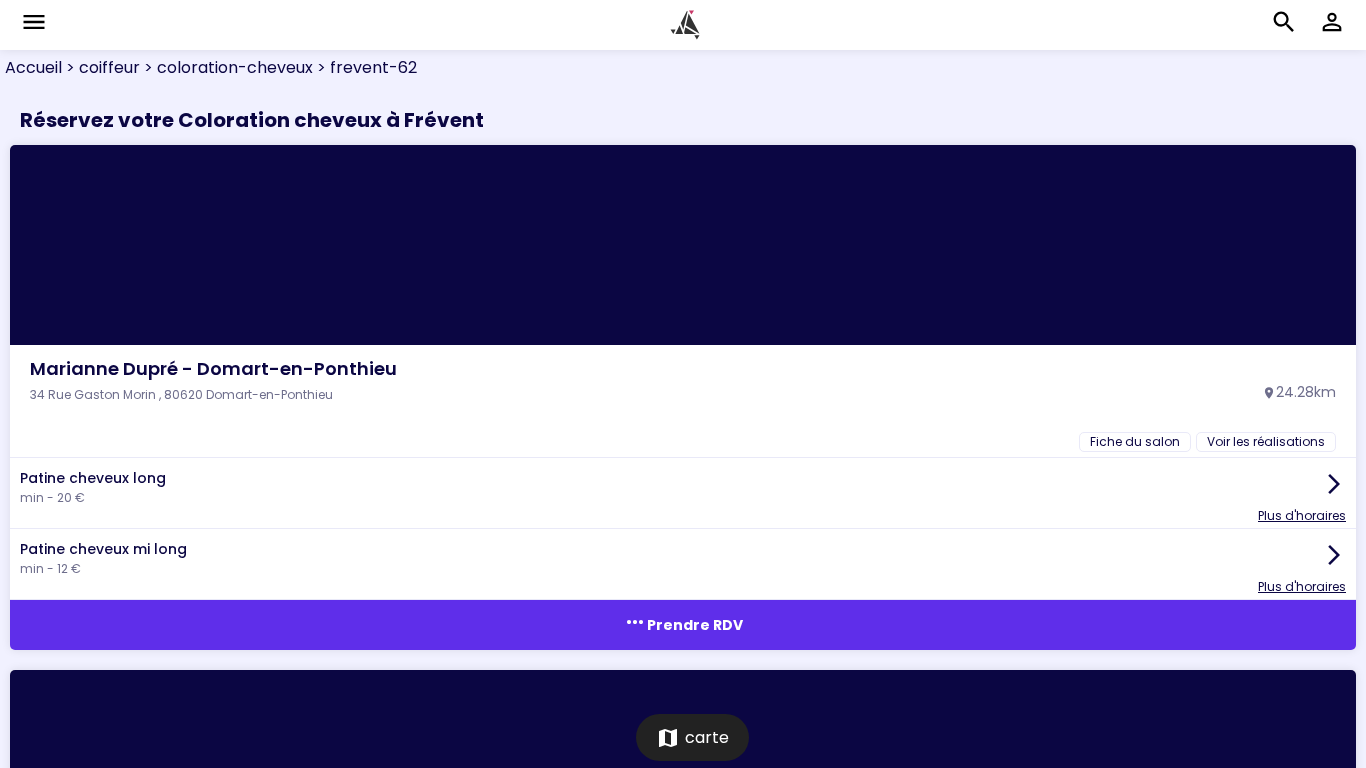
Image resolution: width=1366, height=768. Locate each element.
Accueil (33, 67)
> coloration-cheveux (226, 67)
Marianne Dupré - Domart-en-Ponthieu (213, 368)
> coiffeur (101, 67)
